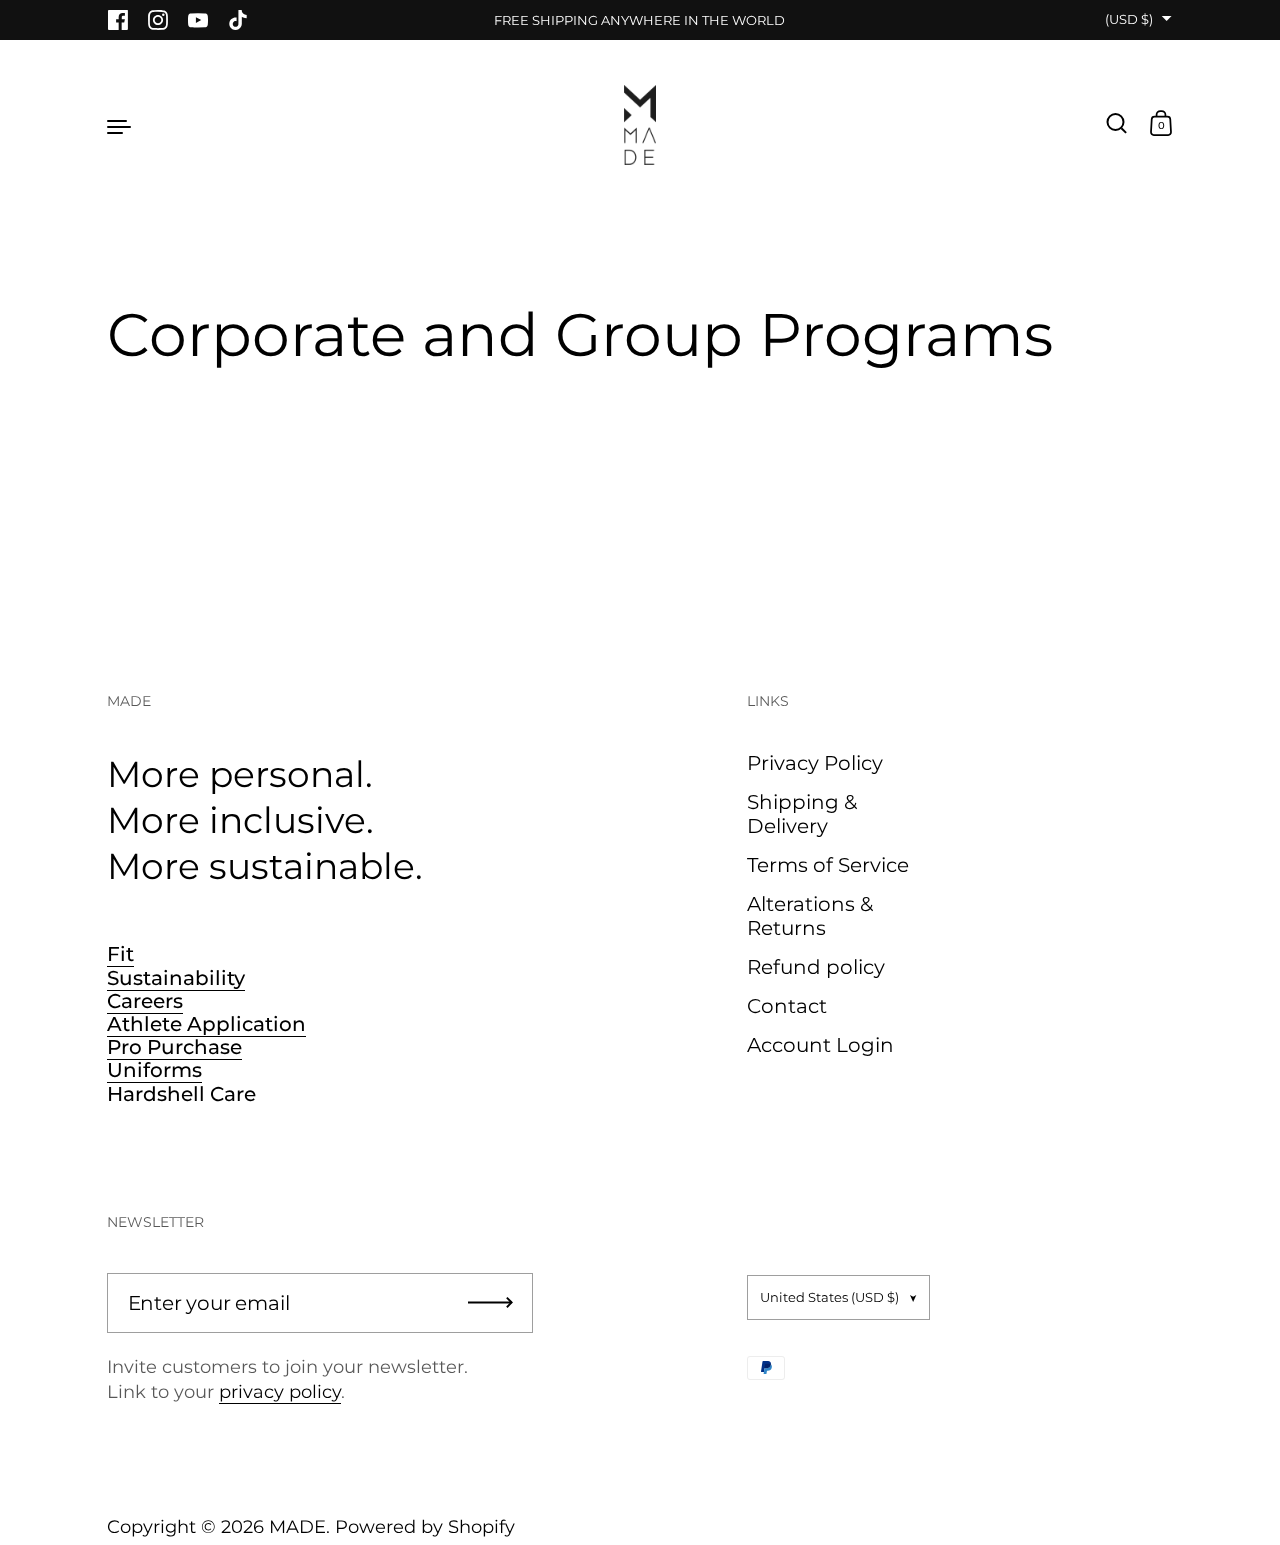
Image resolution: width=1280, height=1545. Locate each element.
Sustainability (176, 978)
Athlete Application (206, 1024)
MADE (297, 1527)
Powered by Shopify (425, 1527)
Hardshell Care (181, 1094)
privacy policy (280, 1392)
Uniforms (154, 1070)
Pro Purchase (174, 1047)
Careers (145, 1001)
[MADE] (640, 125)
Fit (120, 954)
